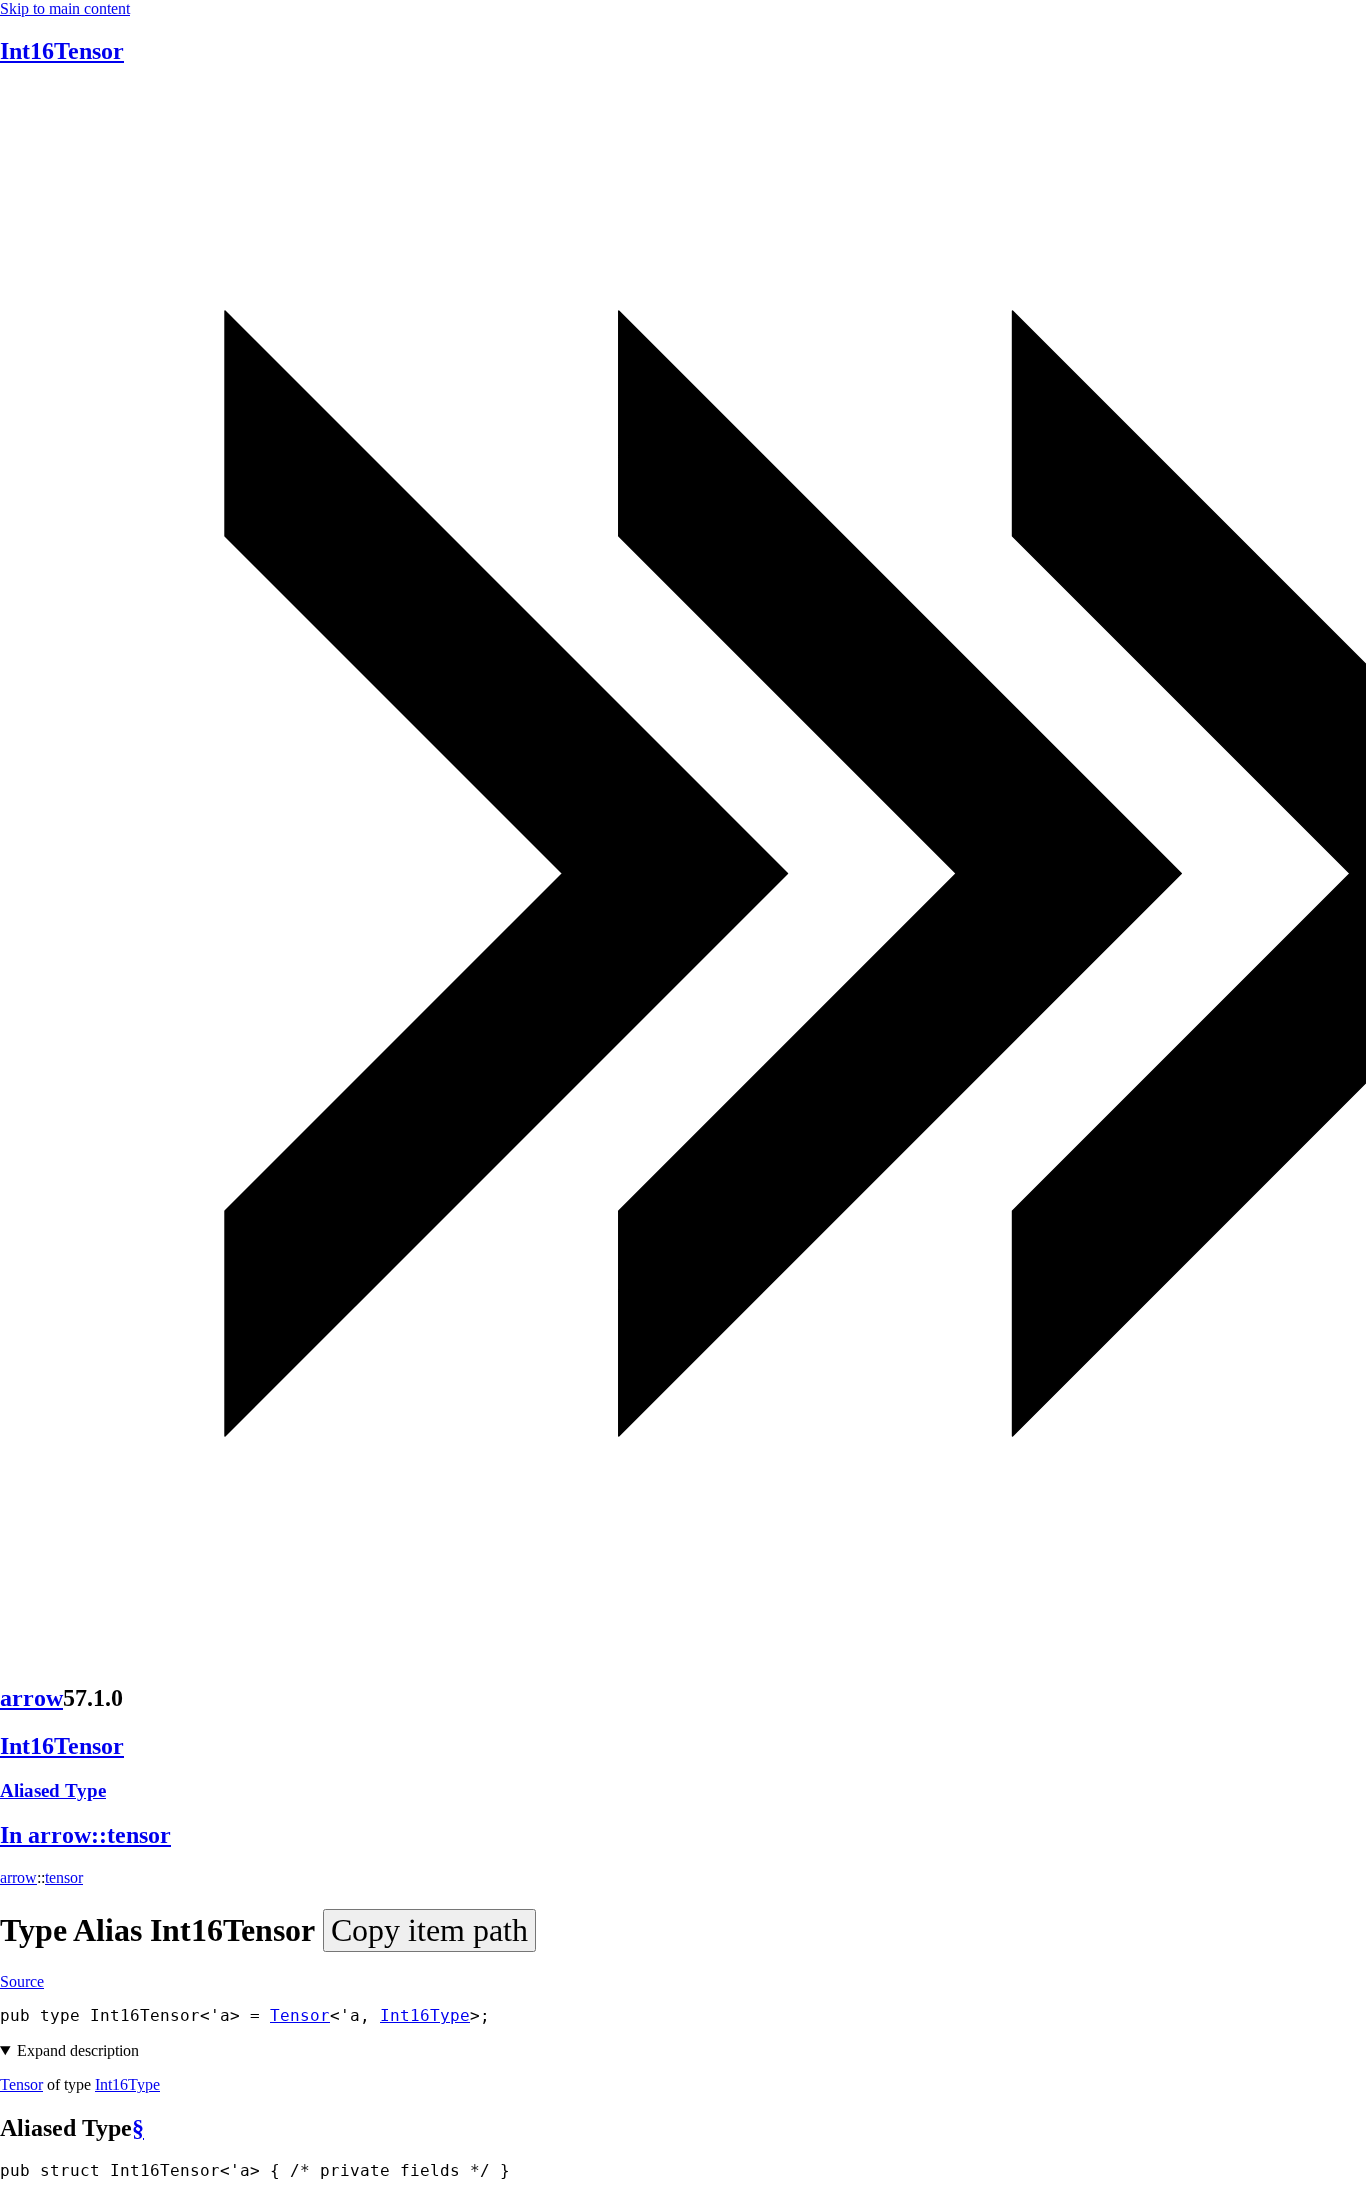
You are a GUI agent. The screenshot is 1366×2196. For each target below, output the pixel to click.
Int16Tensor (62, 51)
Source (22, 1981)
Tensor (300, 2015)
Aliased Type (53, 1790)
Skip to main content (65, 8)
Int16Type (425, 2015)
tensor (64, 1877)
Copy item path (429, 1930)
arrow (31, 1698)
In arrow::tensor (85, 1835)
